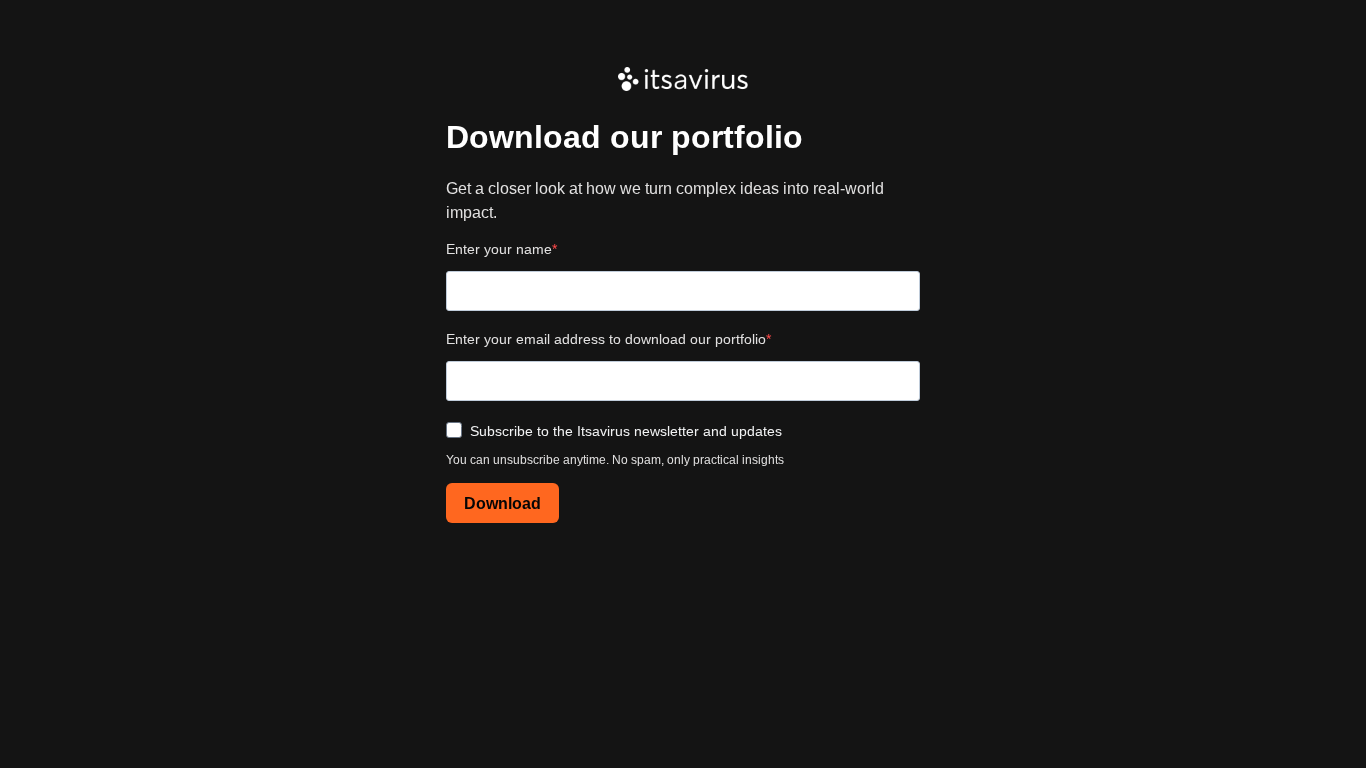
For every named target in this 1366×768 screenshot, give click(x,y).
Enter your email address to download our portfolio (606, 339)
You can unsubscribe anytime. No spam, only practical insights (615, 460)
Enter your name (499, 249)
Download (502, 503)
